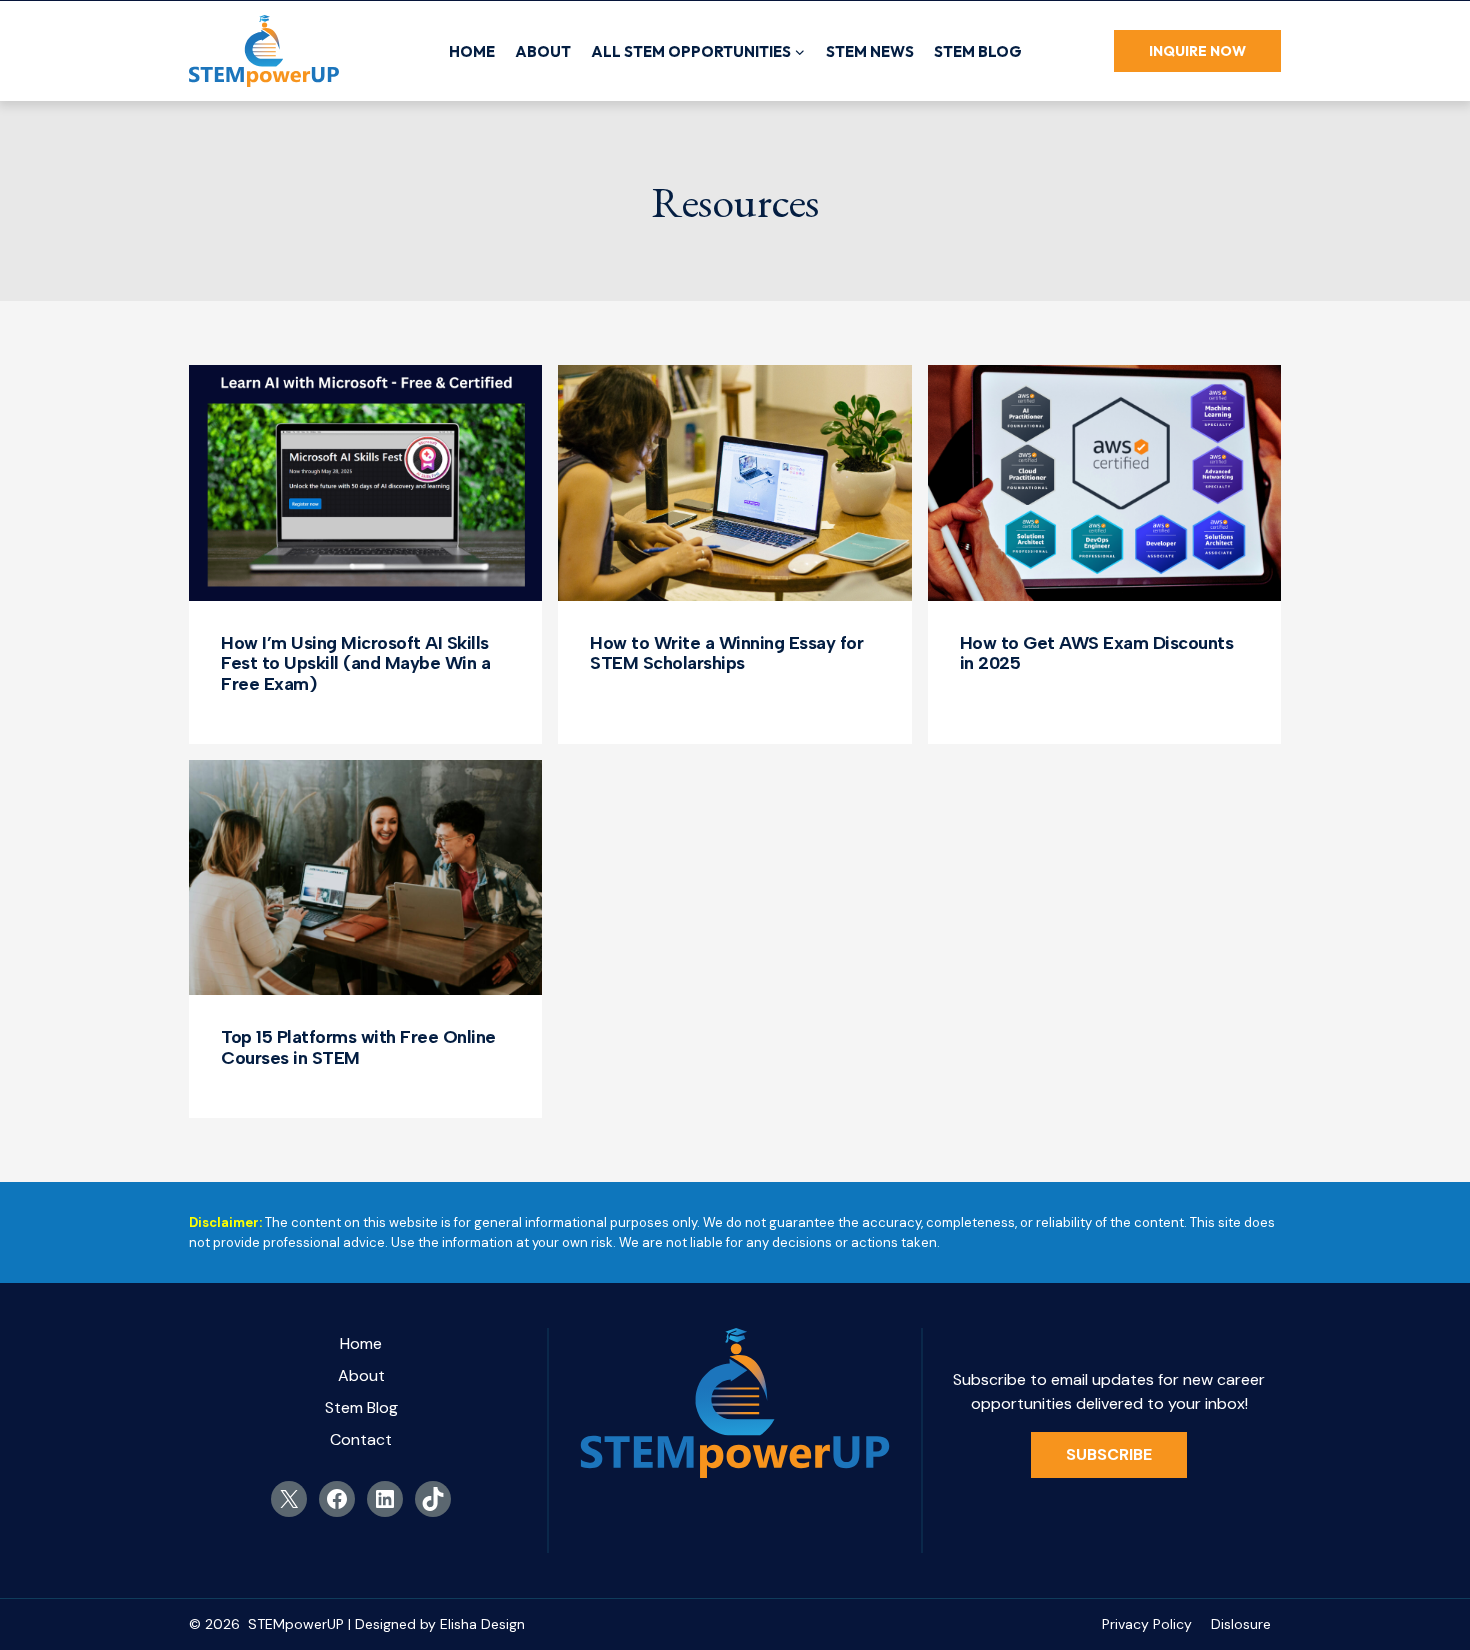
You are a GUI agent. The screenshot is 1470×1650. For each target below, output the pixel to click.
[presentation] (365, 483)
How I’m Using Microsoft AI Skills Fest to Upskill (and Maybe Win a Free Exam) (355, 663)
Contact (361, 1439)
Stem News (870, 51)
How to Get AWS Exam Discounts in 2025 (1097, 653)
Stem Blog (978, 51)
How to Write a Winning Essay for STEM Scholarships (726, 653)
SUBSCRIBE (1109, 1454)
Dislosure (1241, 1624)
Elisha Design (482, 1624)
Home (472, 51)
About (543, 51)
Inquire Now (1197, 51)
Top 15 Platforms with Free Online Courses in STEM (358, 1047)
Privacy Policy (1147, 1624)
